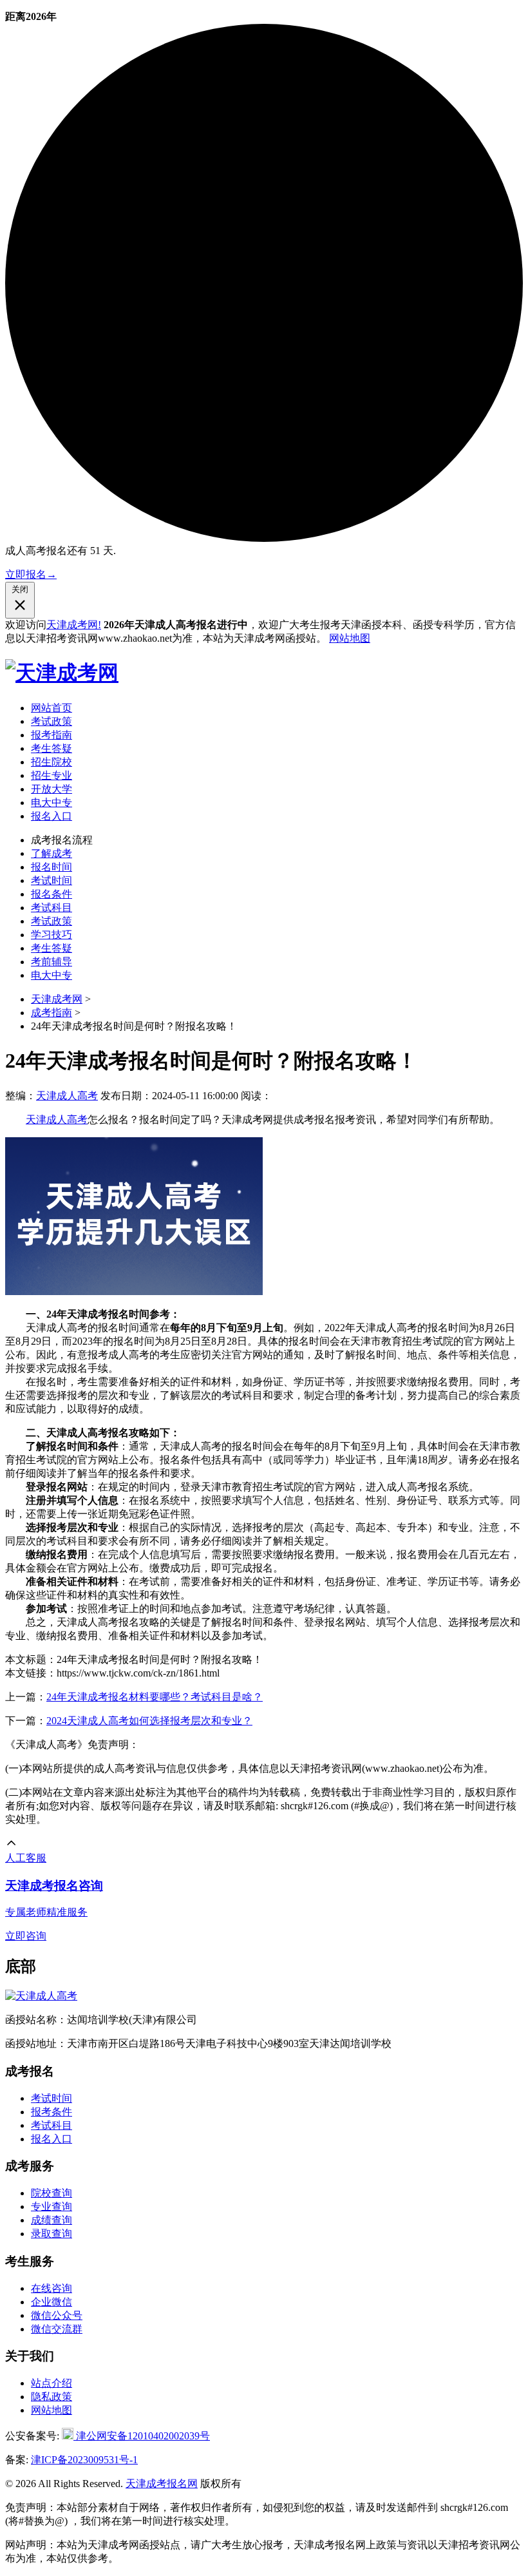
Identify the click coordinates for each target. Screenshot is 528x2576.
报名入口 (52, 816)
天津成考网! (74, 625)
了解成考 (52, 853)
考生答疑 (52, 748)
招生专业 (52, 775)
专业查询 (52, 2206)
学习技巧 (52, 935)
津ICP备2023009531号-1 (84, 2460)
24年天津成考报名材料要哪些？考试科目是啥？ (155, 1697)
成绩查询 (52, 2220)
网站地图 (350, 638)
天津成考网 (57, 999)
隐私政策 (52, 2397)
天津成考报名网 (162, 2484)
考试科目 (52, 908)
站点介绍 (52, 2383)
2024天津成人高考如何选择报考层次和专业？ (149, 1721)
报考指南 (52, 735)
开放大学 (52, 789)
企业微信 (52, 2302)
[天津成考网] (62, 673)
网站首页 (52, 708)
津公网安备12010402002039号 (142, 2436)
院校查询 (52, 2193)
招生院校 (52, 762)
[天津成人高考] (41, 1996)
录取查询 (52, 2234)
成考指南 (52, 1013)
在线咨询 (52, 2288)
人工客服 (26, 1858)
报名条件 (52, 894)
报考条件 (52, 2112)
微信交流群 (57, 2329)
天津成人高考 (67, 1096)
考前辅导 (52, 962)
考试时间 (52, 880)
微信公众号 (57, 2315)
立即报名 (31, 574)
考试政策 (52, 721)
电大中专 (52, 803)
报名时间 (52, 867)
